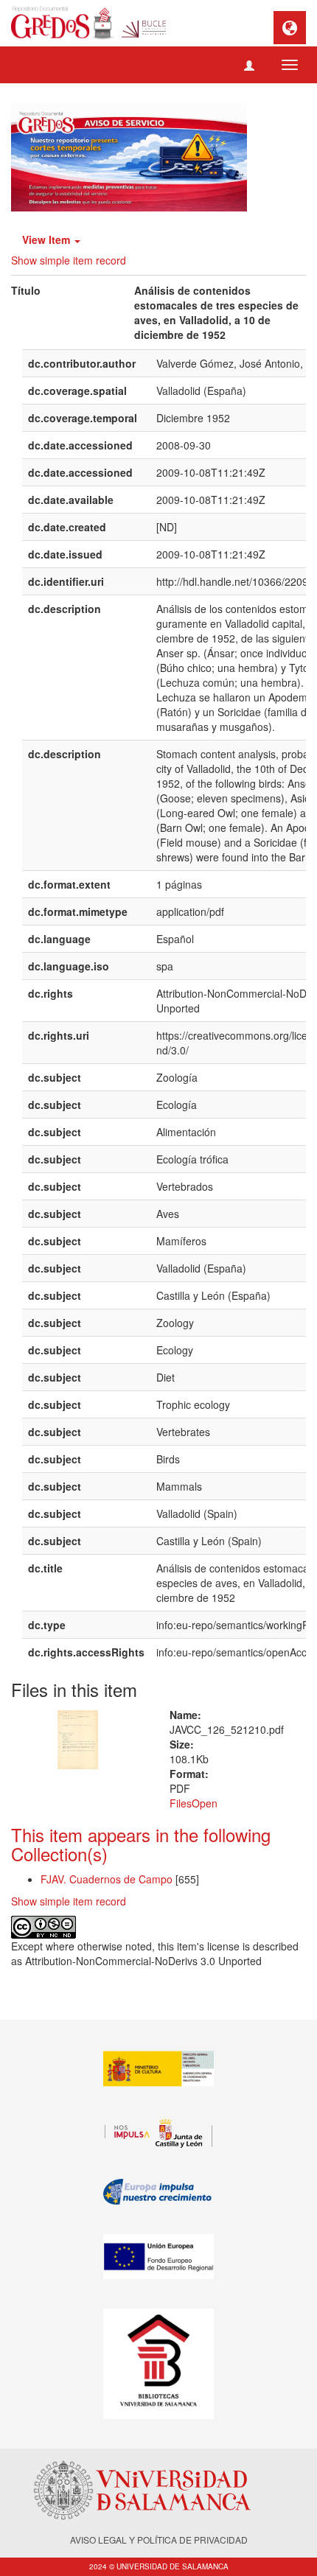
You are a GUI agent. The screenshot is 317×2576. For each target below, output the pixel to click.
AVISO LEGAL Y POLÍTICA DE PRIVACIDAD (159, 2540)
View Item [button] (48, 239)
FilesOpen (194, 1803)
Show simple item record (69, 260)
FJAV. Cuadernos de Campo (107, 1879)
